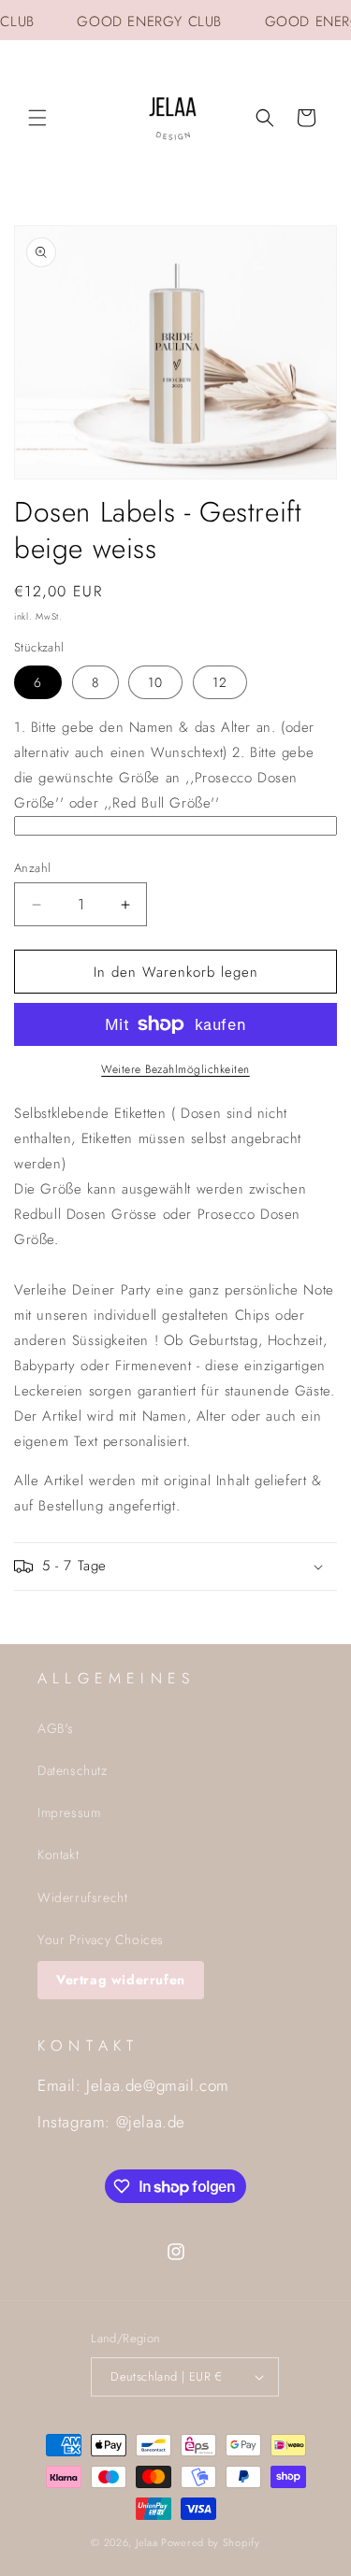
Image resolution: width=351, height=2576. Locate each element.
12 (220, 682)
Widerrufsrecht (82, 1897)
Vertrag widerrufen (121, 1980)
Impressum (69, 1812)
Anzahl (32, 868)
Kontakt (58, 1854)
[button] (37, 118)
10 (155, 682)
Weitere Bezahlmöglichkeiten (175, 1069)
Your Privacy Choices (101, 1939)
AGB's (56, 1728)
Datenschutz (73, 1770)
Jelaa (147, 2542)
